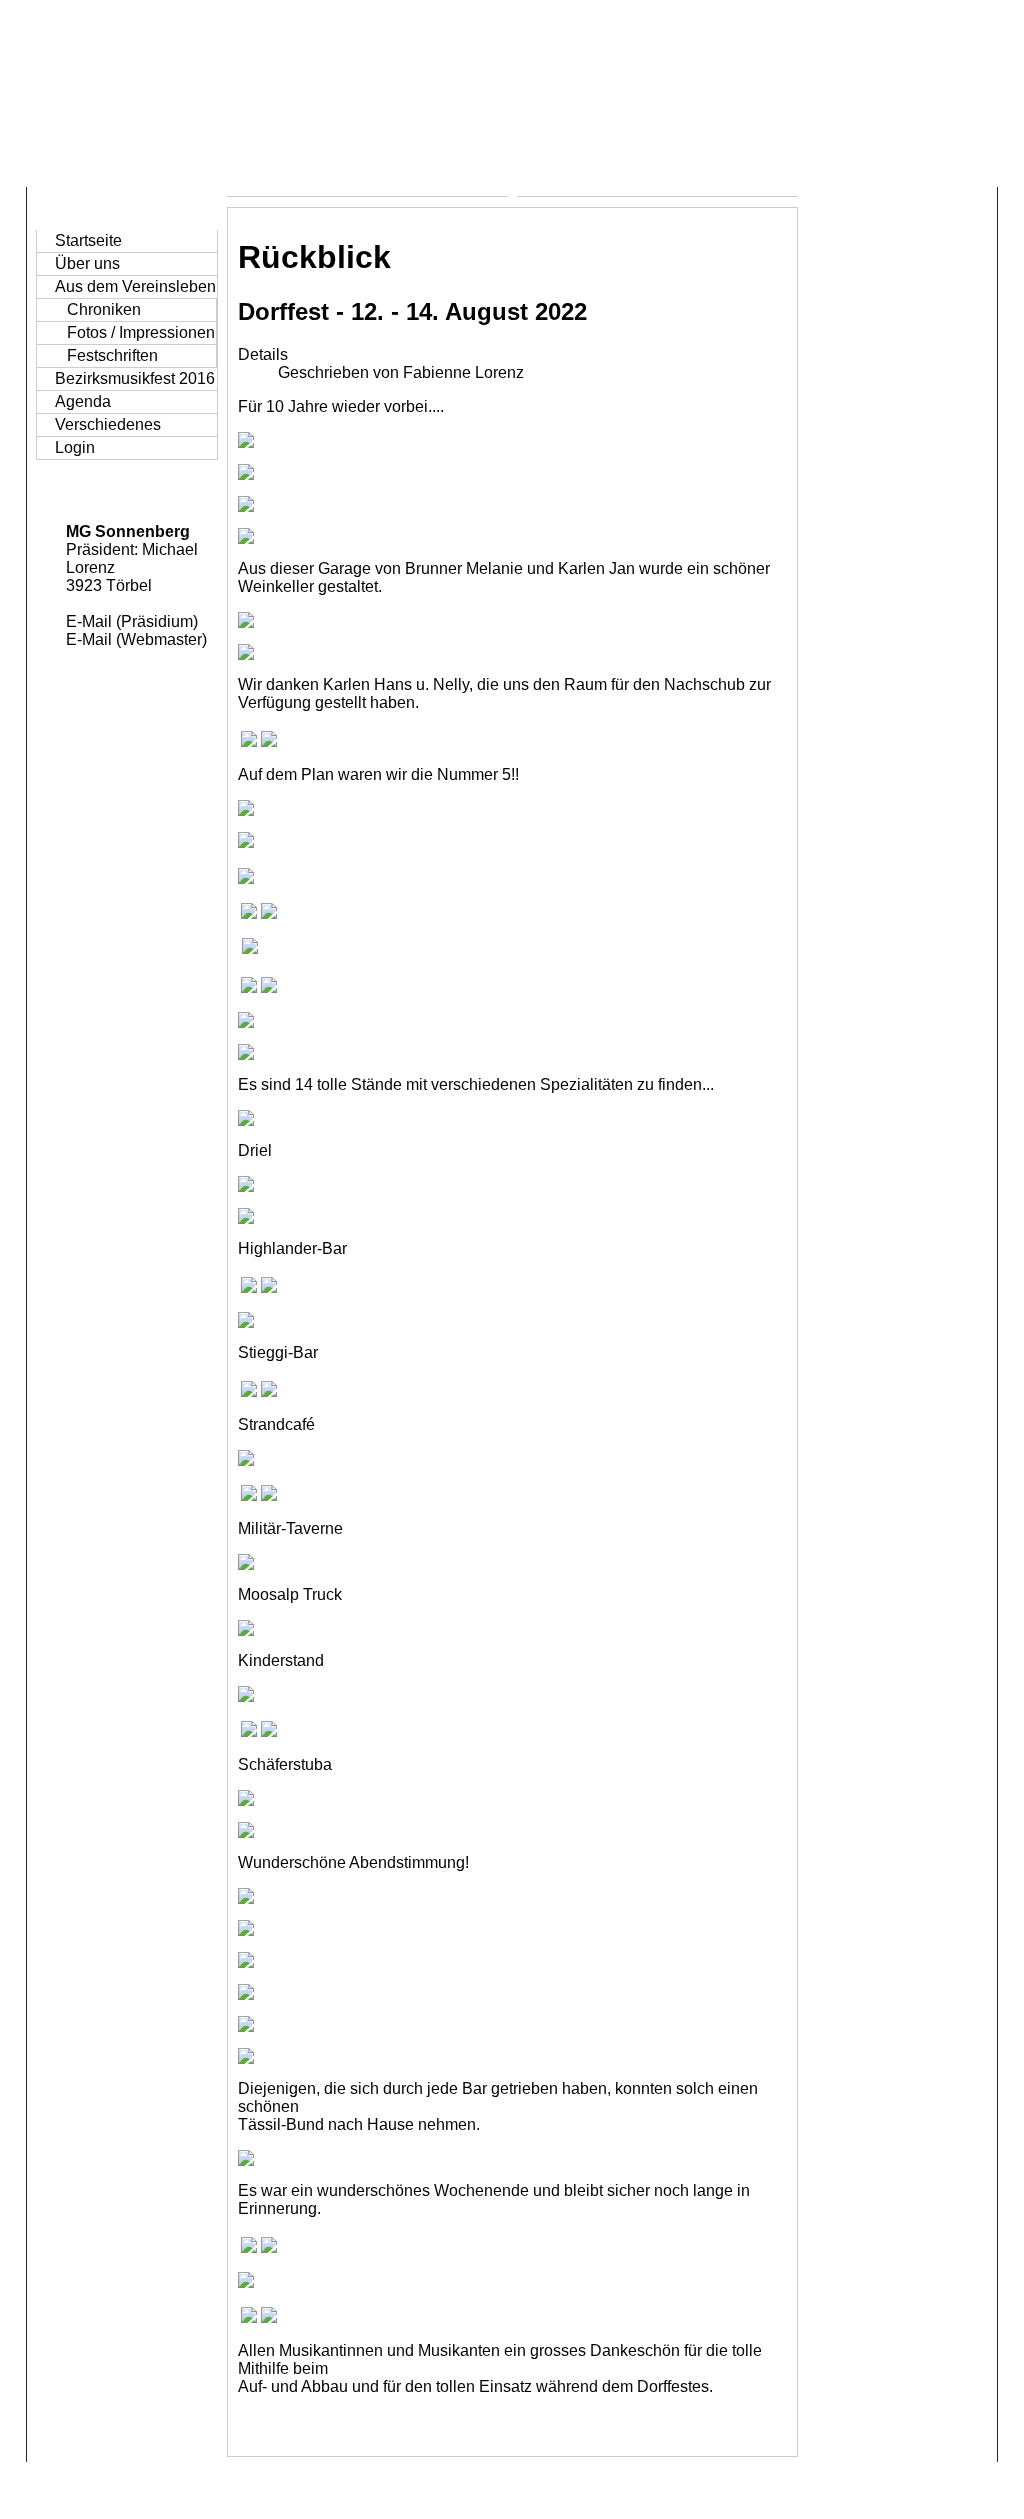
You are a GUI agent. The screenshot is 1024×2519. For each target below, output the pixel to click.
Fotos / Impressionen (141, 332)
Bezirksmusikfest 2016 (135, 378)
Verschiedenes (108, 424)
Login (75, 447)
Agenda (83, 401)
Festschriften (112, 355)
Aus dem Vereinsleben (135, 286)
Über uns (87, 263)
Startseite (88, 240)
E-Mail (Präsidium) (132, 621)
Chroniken (104, 309)
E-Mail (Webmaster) (136, 639)
